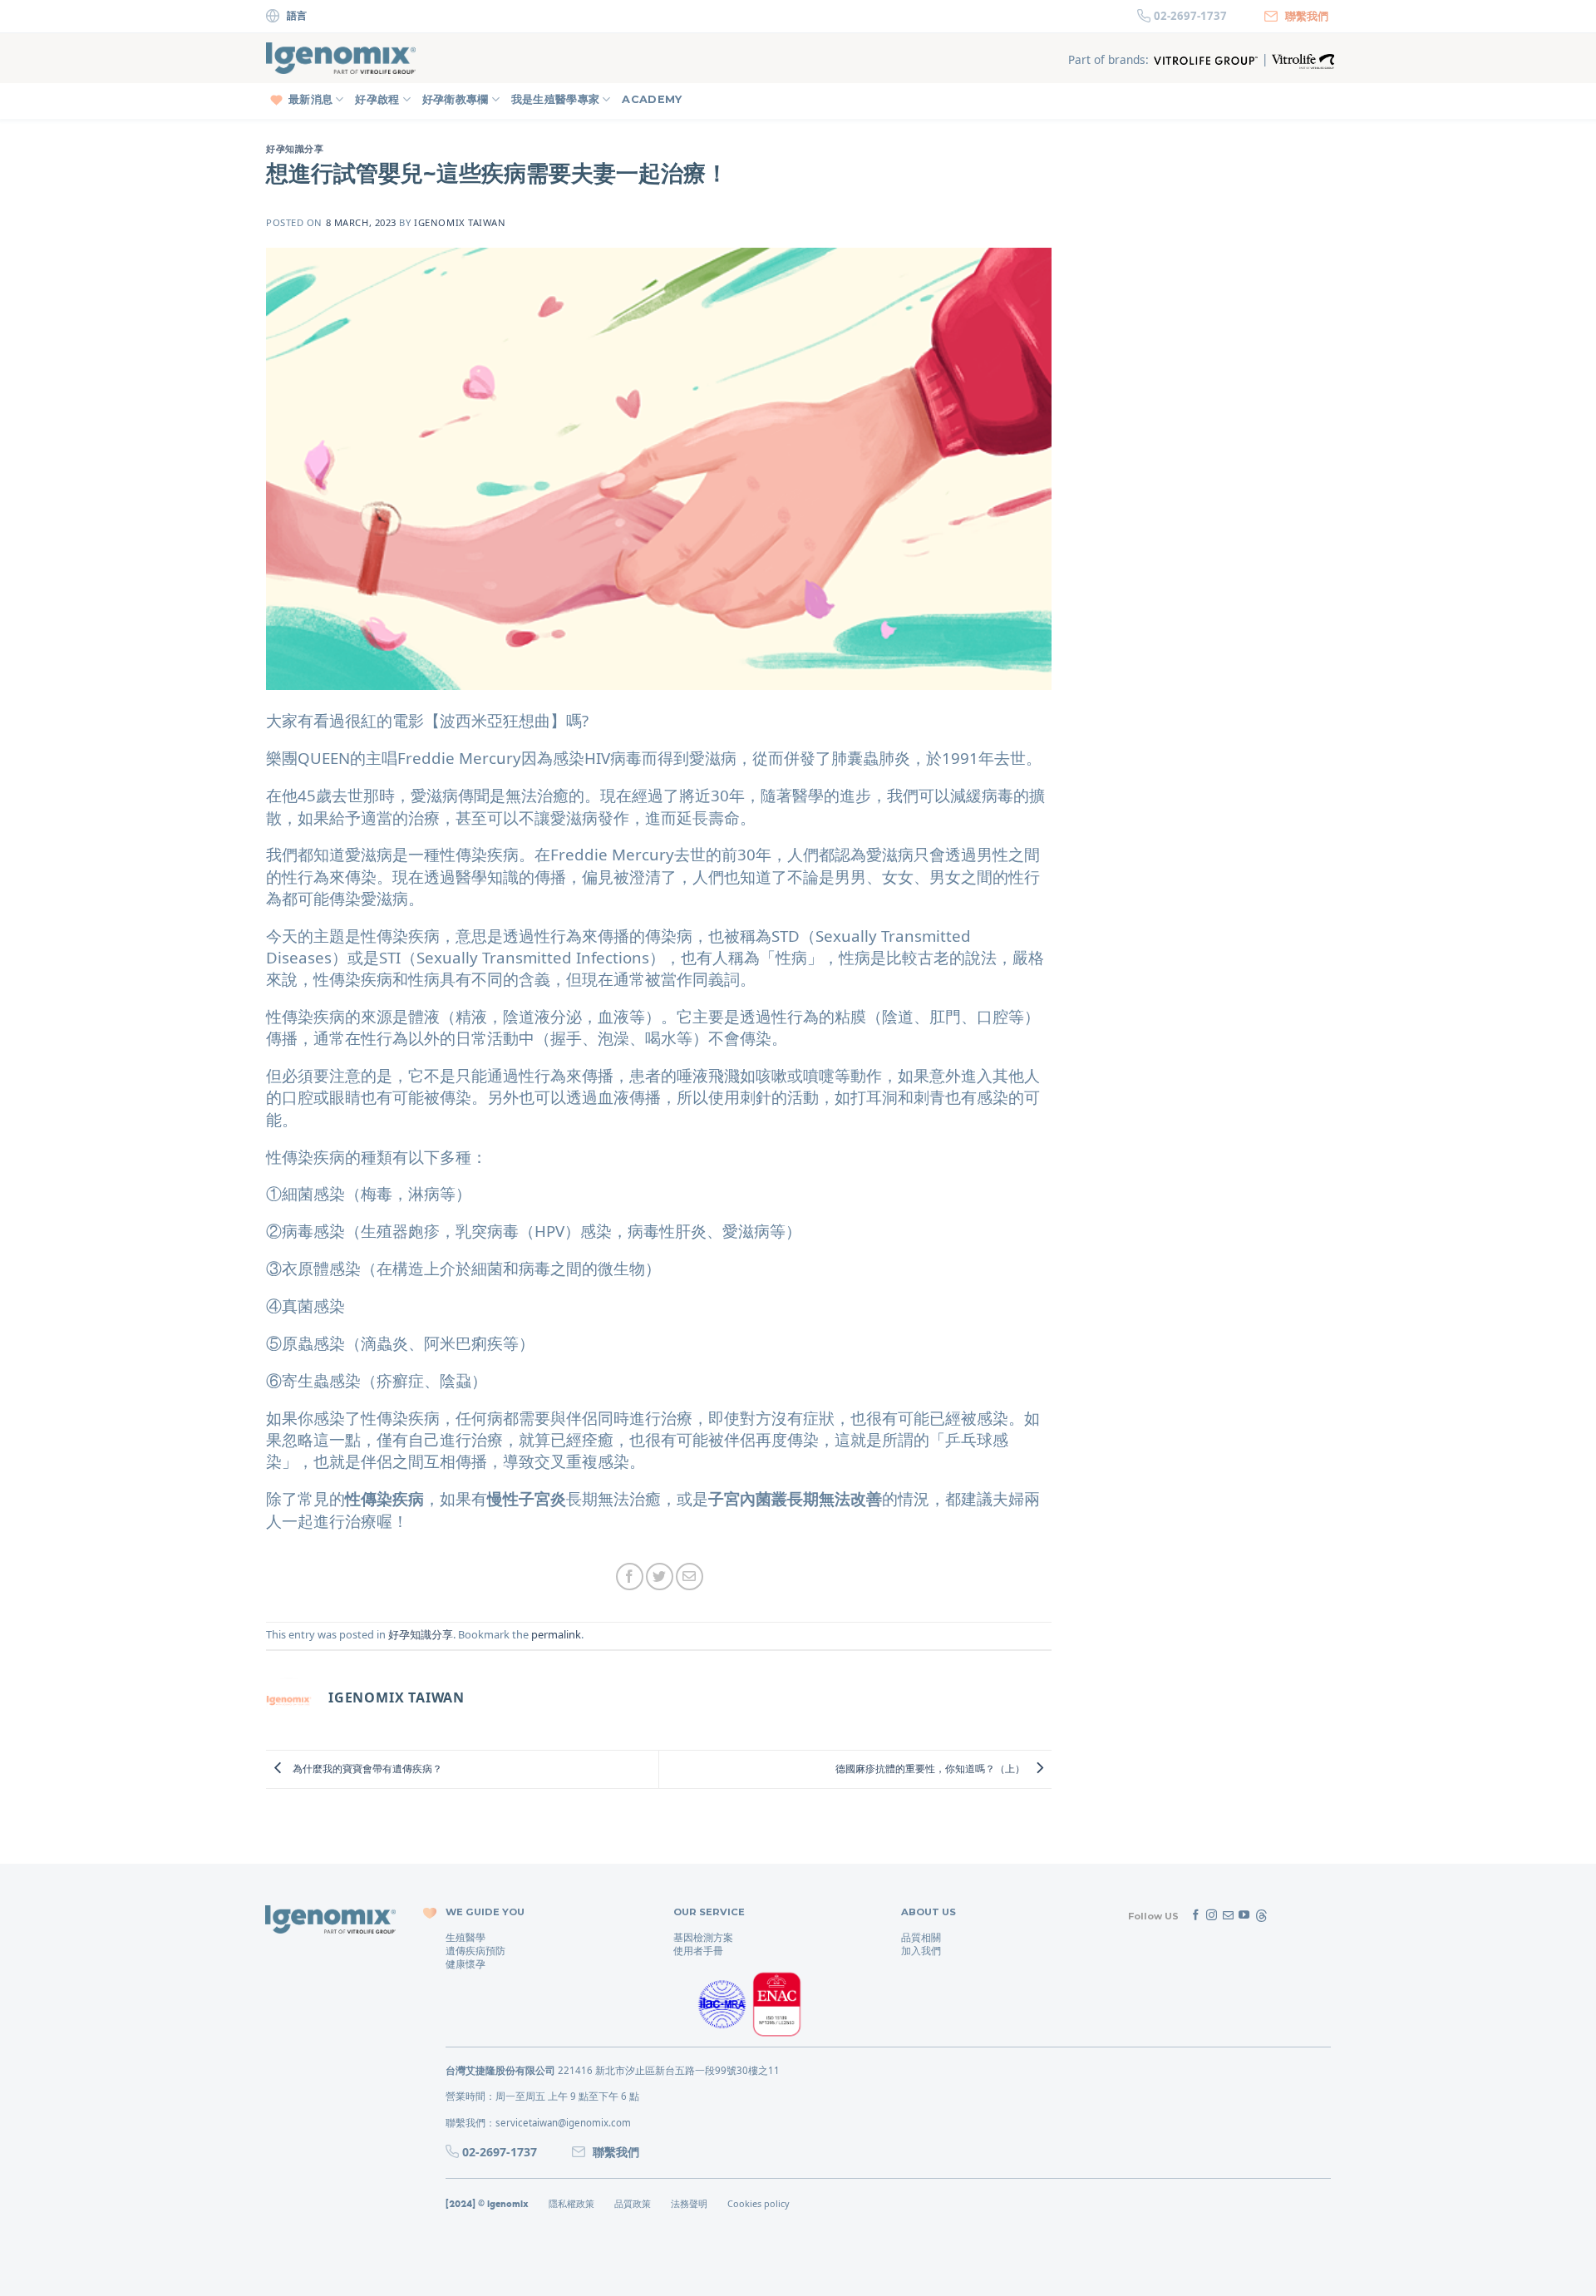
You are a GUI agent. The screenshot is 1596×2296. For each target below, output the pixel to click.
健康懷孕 (465, 1964)
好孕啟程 (377, 99)
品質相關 (921, 1937)
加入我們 (921, 1951)
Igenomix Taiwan (460, 222)
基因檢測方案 (703, 1937)
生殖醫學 (465, 1937)
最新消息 (310, 99)
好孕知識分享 (295, 148)
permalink (556, 1634)
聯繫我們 (1307, 16)
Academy (652, 99)
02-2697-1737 (1190, 16)
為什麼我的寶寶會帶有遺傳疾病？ (366, 1769)
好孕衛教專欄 (456, 99)
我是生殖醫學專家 (555, 99)
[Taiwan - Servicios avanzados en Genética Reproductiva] (341, 59)
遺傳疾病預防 (475, 1951)
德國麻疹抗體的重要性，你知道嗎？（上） (931, 1769)
